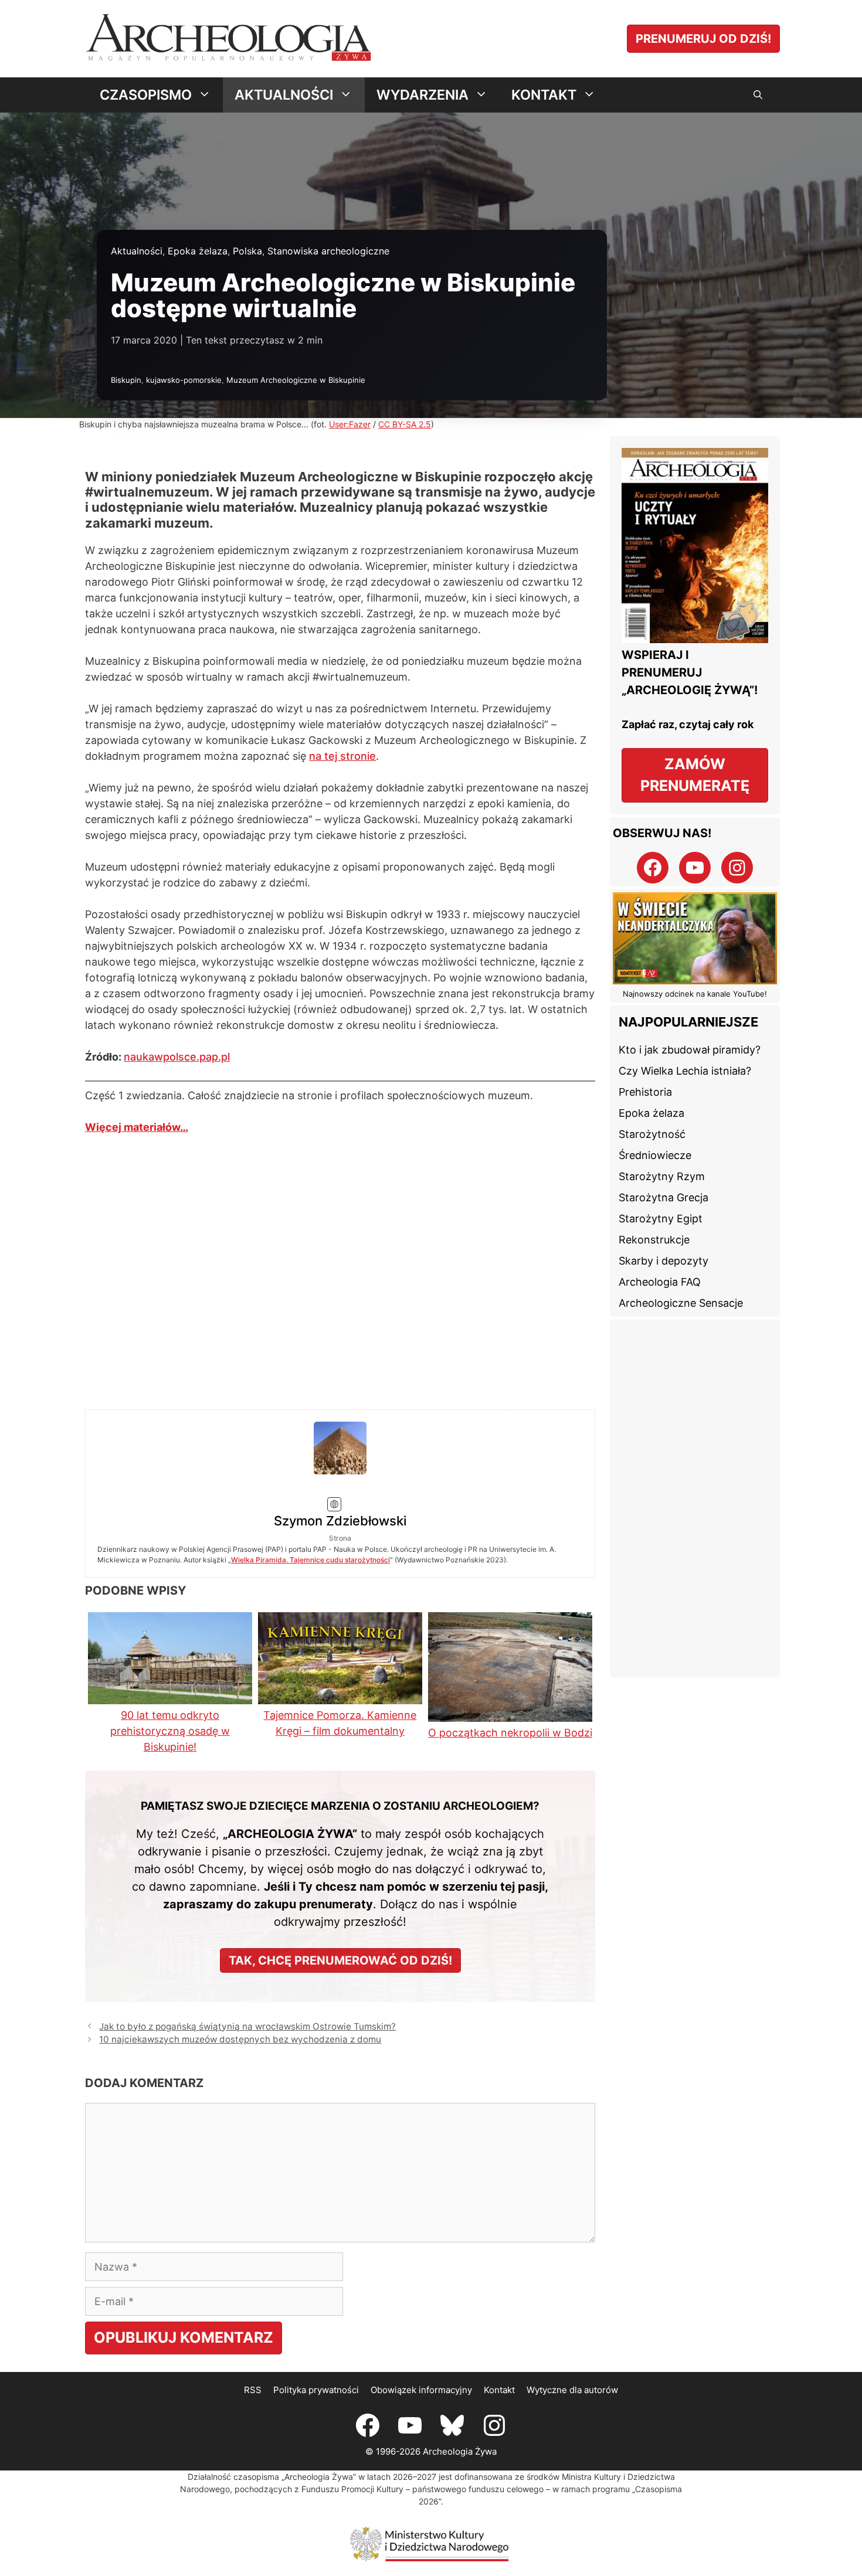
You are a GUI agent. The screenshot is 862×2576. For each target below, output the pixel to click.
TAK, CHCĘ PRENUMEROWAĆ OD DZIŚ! (340, 1878)
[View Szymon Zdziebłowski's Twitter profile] (169, 1442)
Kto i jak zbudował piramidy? (690, 1050)
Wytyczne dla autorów (572, 2308)
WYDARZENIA (422, 95)
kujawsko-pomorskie (184, 380)
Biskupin (126, 380)
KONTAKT (544, 95)
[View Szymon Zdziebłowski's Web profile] (169, 1464)
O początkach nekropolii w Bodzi (510, 1651)
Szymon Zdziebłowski (385, 1428)
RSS (253, 2308)
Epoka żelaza (198, 251)
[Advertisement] (695, 1498)
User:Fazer (350, 424)
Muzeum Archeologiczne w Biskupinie (296, 380)
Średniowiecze (655, 1155)
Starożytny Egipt (661, 1219)
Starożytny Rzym (662, 1176)
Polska (247, 251)
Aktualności (137, 251)
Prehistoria (645, 1092)
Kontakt (499, 2308)
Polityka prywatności (316, 2308)
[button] (758, 95)
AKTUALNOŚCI (284, 95)
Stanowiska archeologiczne (328, 251)
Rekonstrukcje (654, 1240)
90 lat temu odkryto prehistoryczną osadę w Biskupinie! (170, 1649)
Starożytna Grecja (664, 1197)
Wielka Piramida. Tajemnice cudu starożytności (469, 1467)
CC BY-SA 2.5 (405, 424)
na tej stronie (342, 756)
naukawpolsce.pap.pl (177, 1057)
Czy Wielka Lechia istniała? (685, 1071)
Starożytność (652, 1134)
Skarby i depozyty (664, 1261)
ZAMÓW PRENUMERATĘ (695, 775)
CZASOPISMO (146, 95)
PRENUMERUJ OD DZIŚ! (703, 39)
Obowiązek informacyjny (421, 2308)
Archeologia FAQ (660, 1282)
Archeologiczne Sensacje (681, 1303)
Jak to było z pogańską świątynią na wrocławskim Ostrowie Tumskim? (247, 1944)
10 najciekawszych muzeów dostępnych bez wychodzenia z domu (240, 1958)
